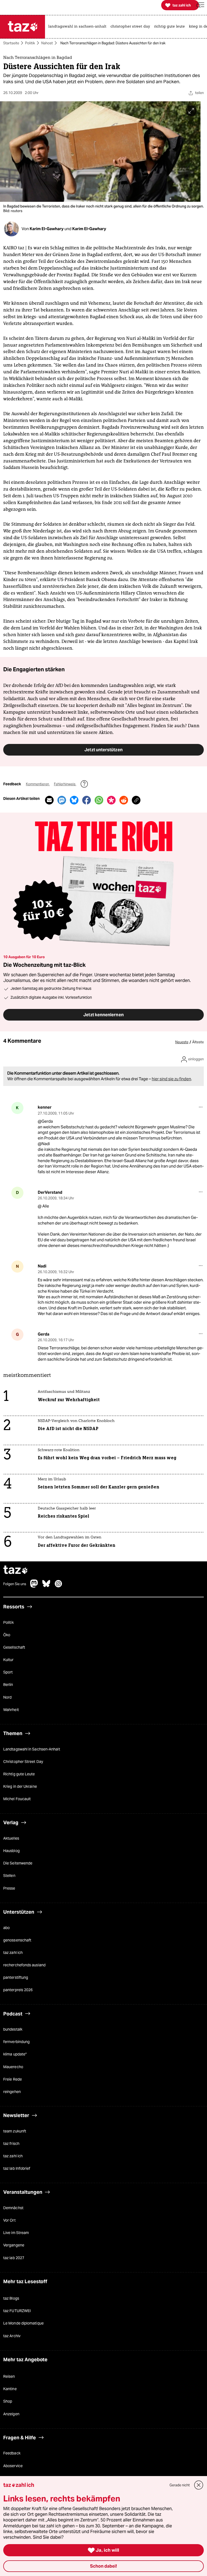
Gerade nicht (180, 2485)
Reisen (9, 2376)
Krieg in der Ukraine (20, 1786)
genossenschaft (17, 1940)
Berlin (8, 1685)
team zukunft (15, 2131)
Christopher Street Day (23, 1762)
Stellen (9, 1876)
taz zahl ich (13, 1953)
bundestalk (13, 2029)
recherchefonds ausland (24, 1965)
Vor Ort (9, 2220)
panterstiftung (16, 1977)
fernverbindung (16, 2042)
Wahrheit (11, 1710)
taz (16, 1570)
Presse (9, 1888)
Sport (8, 1672)
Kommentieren (38, 784)
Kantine (10, 2389)
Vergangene (14, 2245)
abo (6, 1928)
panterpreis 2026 (18, 1990)
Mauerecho (13, 2067)
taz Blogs (11, 2298)
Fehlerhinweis (65, 784)
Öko (7, 1635)
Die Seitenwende (18, 1863)
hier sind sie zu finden (171, 1079)
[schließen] (199, 2485)
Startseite (11, 43)
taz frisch (11, 2144)
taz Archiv (12, 2336)
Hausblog (11, 1851)
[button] (200, 5)
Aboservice (13, 2466)
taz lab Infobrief (17, 2168)
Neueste (182, 1042)
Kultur (8, 1660)
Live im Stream (16, 2233)
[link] (79, 27)
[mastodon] (34, 1586)
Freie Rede (13, 2079)
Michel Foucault (17, 1799)
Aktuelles (11, 1838)
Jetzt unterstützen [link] (103, 750)
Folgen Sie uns (15, 1584)
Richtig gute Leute (19, 1774)
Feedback (12, 2453)
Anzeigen (11, 2414)
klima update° (15, 2054)
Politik (30, 43)
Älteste (198, 1042)
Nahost (47, 43)
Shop (8, 2401)
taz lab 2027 (14, 2258)
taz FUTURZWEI (17, 2311)
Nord (7, 1697)
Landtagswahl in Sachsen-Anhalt (32, 1749)
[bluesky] (46, 1586)
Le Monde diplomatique (23, 2323)
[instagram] (58, 1586)
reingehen (12, 2092)
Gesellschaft (14, 1647)
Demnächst (13, 2208)
